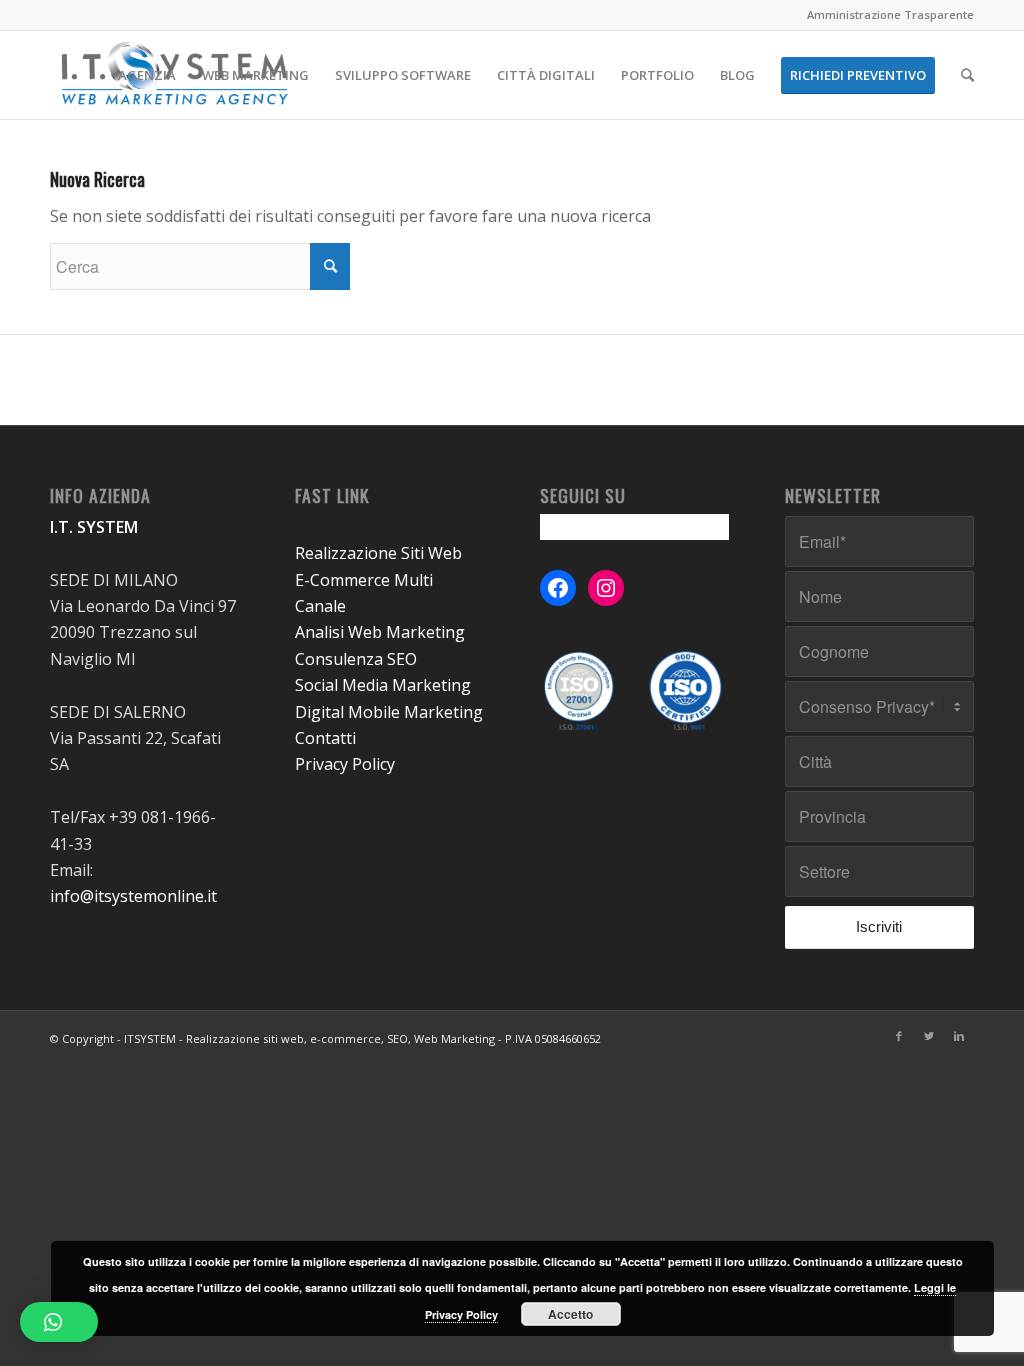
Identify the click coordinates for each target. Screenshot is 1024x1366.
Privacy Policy (345, 764)
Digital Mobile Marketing (389, 712)
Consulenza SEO (356, 659)
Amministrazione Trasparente (890, 14)
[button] (59, 1322)
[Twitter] (929, 1036)
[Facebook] (899, 1036)
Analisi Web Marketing (380, 632)
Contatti (325, 738)
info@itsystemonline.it (133, 896)
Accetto (570, 1314)
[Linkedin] (959, 1036)
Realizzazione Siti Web (378, 553)
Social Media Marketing (383, 685)
